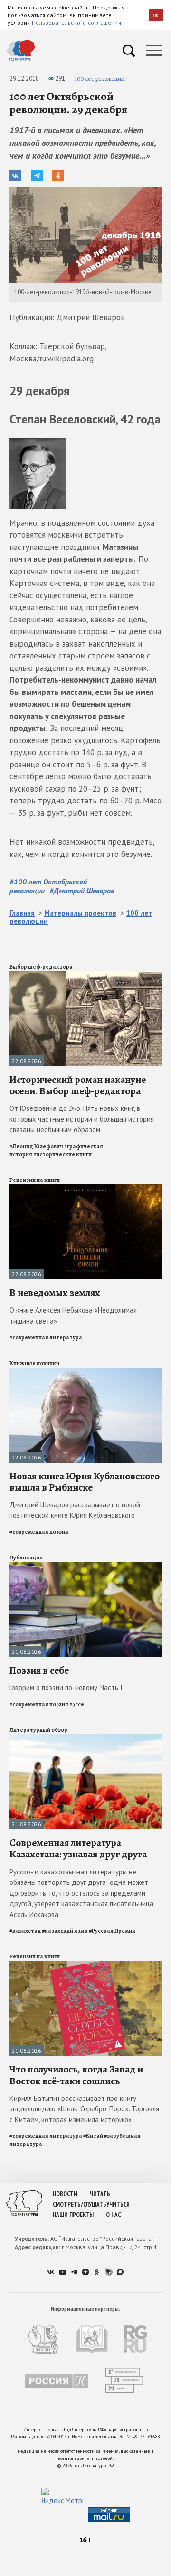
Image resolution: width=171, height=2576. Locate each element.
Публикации (26, 1558)
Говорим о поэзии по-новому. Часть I (66, 1688)
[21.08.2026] (85, 1566)
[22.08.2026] (85, 975)
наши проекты (73, 2215)
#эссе (77, 1704)
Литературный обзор (38, 1730)
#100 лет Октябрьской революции (48, 886)
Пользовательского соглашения (76, 23)
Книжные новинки (34, 1363)
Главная (22, 913)
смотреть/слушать (80, 2204)
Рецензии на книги (35, 1180)
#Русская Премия (112, 1931)
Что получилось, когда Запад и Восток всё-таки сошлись (76, 2075)
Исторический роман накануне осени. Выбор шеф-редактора (78, 1085)
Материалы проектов (80, 913)
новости (65, 2194)
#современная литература (46, 1337)
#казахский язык (65, 1931)
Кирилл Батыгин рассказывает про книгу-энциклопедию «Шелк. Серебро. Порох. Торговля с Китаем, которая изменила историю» (84, 2109)
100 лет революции (100, 78)
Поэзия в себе (39, 1670)
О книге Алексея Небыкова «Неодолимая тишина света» (73, 1315)
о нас (113, 2215)
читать (100, 2194)
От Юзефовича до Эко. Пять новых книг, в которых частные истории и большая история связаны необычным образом (82, 1119)
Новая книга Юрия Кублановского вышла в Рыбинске (85, 1482)
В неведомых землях (55, 1293)
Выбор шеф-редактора (41, 967)
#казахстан (25, 1931)
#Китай (93, 2136)
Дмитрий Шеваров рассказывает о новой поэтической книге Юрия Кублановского (75, 1510)
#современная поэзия (39, 1532)
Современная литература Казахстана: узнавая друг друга (78, 1848)
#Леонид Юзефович (36, 1146)
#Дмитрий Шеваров (82, 891)
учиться (118, 2204)
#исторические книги (62, 1154)
